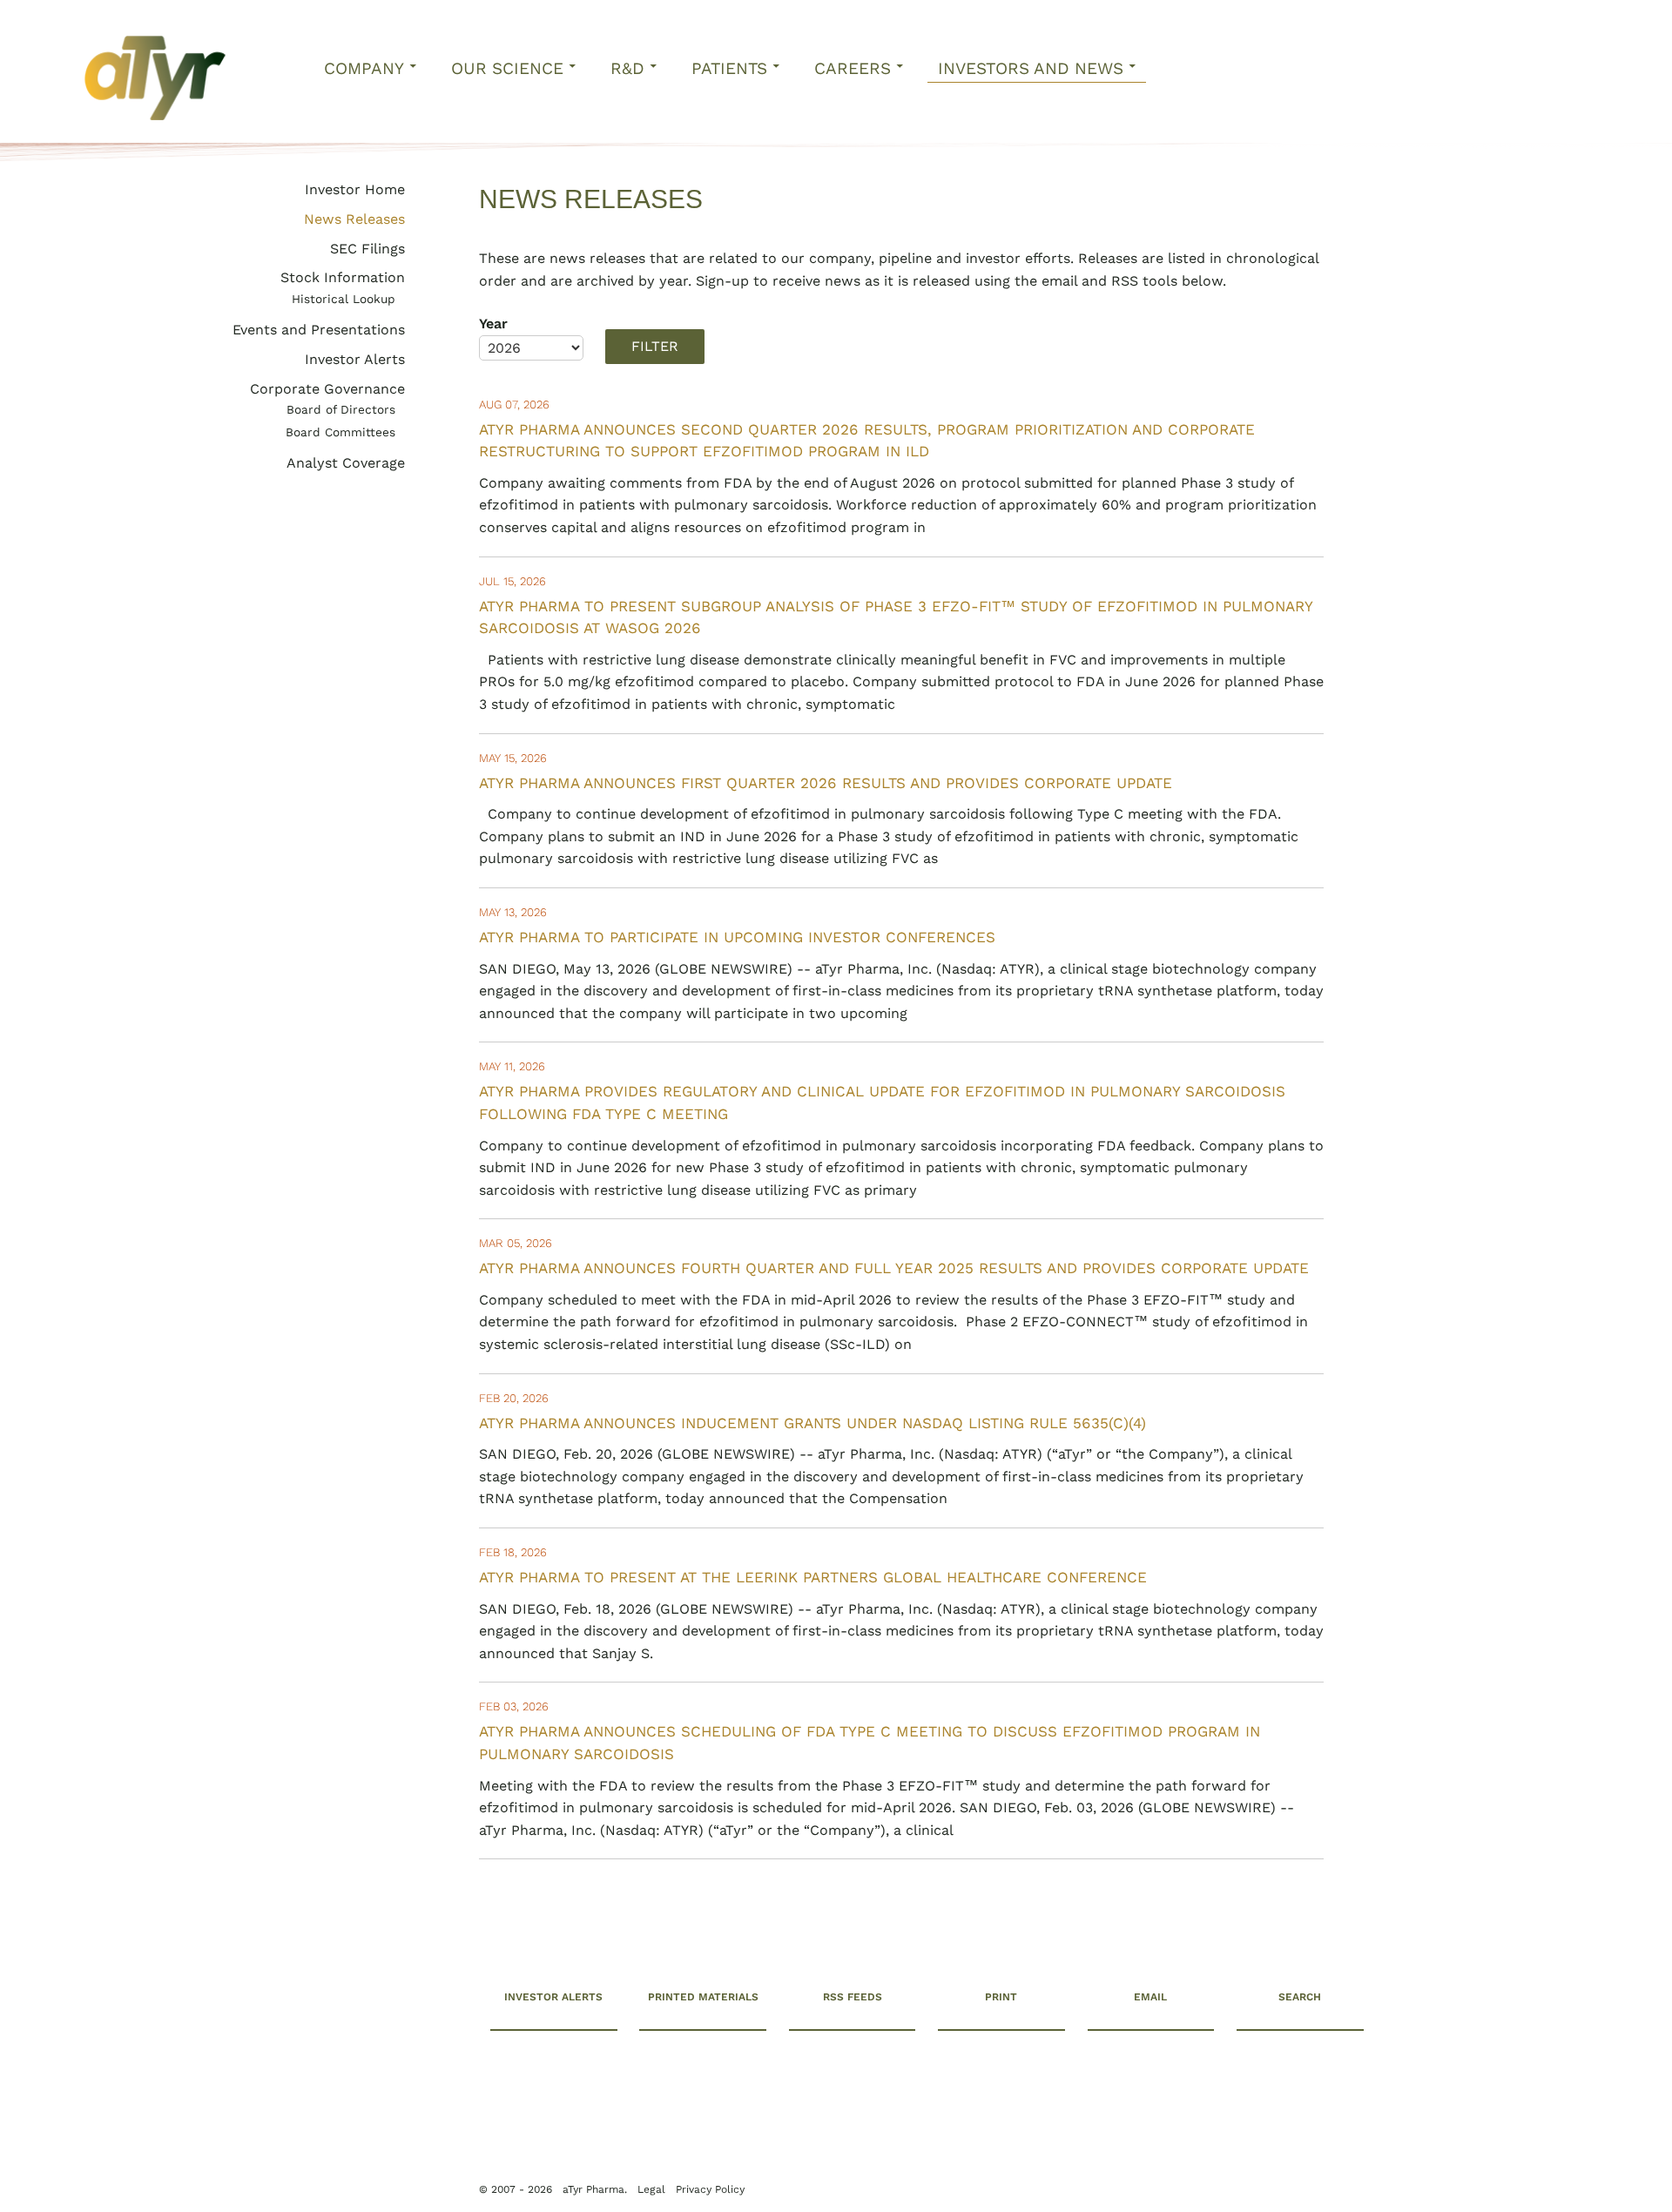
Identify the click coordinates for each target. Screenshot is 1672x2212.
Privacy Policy (278, 2170)
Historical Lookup (344, 299)
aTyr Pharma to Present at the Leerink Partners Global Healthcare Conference (813, 1577)
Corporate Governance (327, 389)
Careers (853, 68)
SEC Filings (367, 249)
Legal (219, 2170)
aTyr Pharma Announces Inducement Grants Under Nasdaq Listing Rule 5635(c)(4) (812, 1423)
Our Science (507, 68)
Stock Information (343, 277)
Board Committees (340, 432)
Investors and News (1031, 68)
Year (493, 324)
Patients (729, 68)
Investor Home (355, 189)
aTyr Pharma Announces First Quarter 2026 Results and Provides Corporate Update (826, 783)
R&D (627, 68)
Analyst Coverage (346, 463)
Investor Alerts (355, 359)
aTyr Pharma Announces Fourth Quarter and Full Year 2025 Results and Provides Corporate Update (894, 1268)
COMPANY (364, 68)
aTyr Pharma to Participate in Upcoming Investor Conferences (737, 937)
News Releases (354, 219)
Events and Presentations (319, 330)
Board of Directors (341, 409)
